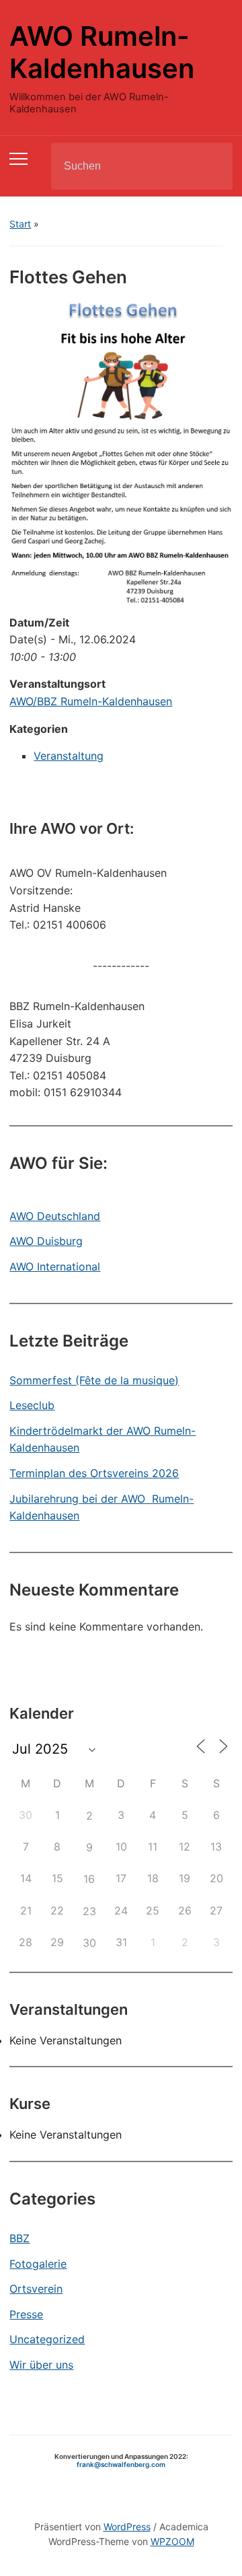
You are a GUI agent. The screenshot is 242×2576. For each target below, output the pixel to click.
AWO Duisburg (46, 1241)
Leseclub (32, 1405)
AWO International (55, 1266)
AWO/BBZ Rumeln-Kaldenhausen (91, 701)
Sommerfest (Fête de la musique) (94, 1380)
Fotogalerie (38, 2264)
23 (89, 1911)
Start (20, 224)
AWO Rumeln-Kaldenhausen (102, 52)
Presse (26, 2314)
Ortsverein (36, 2289)
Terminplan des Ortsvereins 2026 (94, 1473)
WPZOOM (172, 2541)
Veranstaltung (69, 756)
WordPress (127, 2527)
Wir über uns (41, 2365)
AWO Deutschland (55, 1216)
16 (89, 1879)
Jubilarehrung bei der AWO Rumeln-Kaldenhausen (102, 1507)
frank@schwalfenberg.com (121, 2464)
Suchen (211, 166)
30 (89, 1943)
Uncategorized (47, 2339)
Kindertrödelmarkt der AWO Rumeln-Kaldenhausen (103, 1439)
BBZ (19, 2238)
